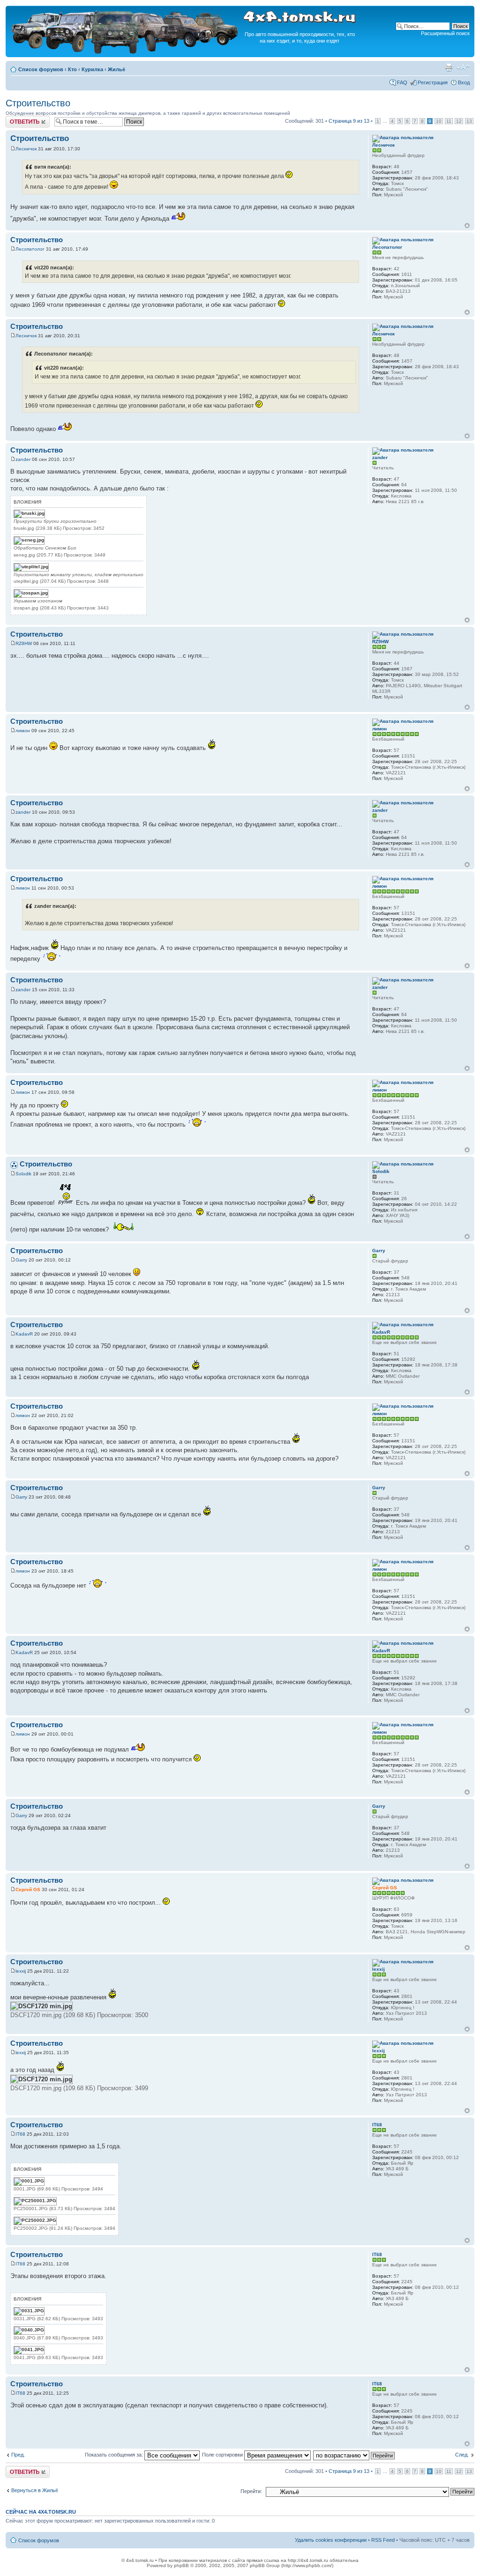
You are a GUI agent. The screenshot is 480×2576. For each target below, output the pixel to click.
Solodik (23, 1174)
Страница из (349, 121)
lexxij (21, 1971)
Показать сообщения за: (115, 2455)
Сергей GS (28, 1889)
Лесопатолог (30, 249)
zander (23, 459)
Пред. (18, 2455)
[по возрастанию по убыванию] (354, 2455)
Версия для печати (449, 67)
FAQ (402, 82)
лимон (23, 731)
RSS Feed (383, 2540)
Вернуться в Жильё (35, 2490)
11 (449, 121)
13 (469, 121)
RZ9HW (24, 643)
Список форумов (41, 69)
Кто (72, 69)
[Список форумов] (126, 52)
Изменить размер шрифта (463, 67)
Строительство (38, 103)
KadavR (24, 1334)
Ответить (17, 119)
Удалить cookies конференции (331, 2540)
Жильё (116, 69)
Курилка (92, 69)
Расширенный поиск (445, 33)
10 (439, 121)
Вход (464, 82)
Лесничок (26, 149)
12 (459, 121)
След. (462, 2455)
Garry (21, 1260)
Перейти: (251, 2491)
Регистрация (433, 82)
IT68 (20, 2134)
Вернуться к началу (467, 226)
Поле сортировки (223, 2455)
